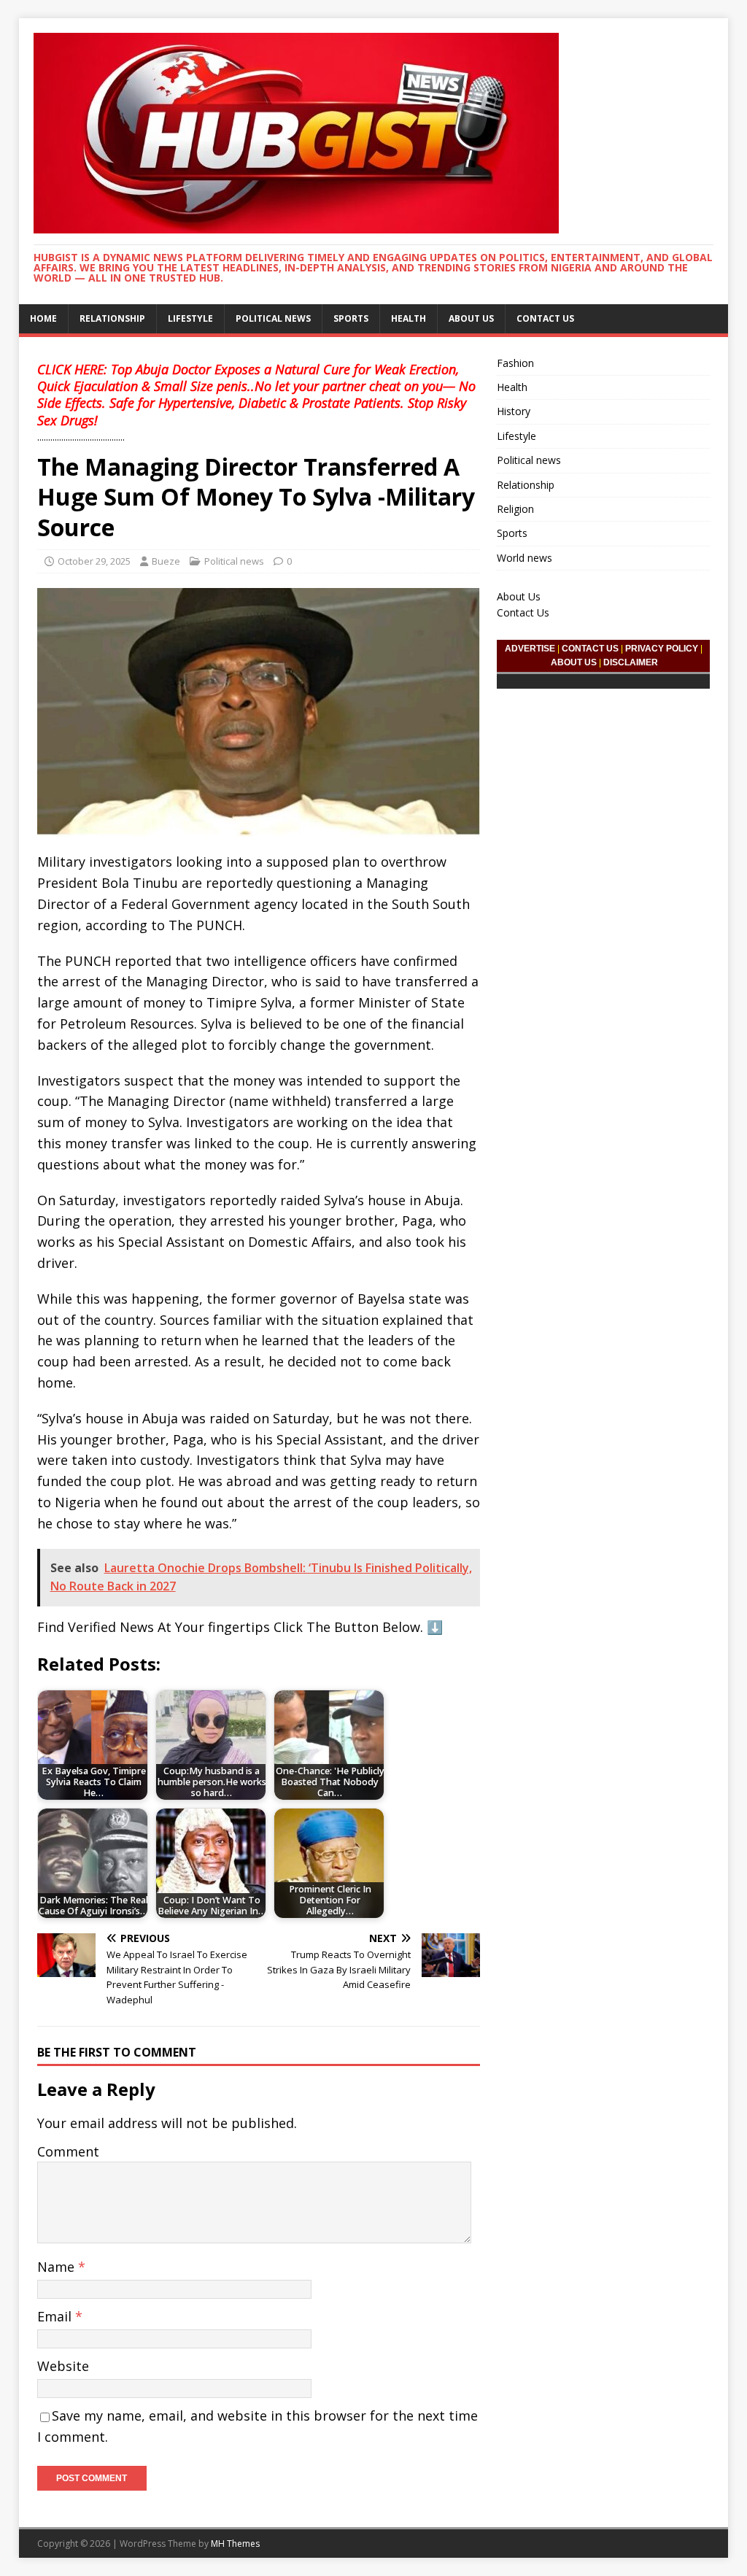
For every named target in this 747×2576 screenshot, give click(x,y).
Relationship (112, 318)
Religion (515, 509)
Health (409, 318)
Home (43, 318)
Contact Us (545, 318)
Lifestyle (190, 318)
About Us (471, 318)
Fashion (515, 363)
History (514, 411)
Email (56, 2316)
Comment (68, 2151)
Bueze (166, 561)
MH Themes (235, 2544)
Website (63, 2366)
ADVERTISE (530, 649)
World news (525, 558)
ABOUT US (574, 662)
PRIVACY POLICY (662, 649)
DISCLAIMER (631, 662)
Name (58, 2267)
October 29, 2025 (94, 561)
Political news (273, 318)
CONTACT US (590, 649)
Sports (351, 318)
